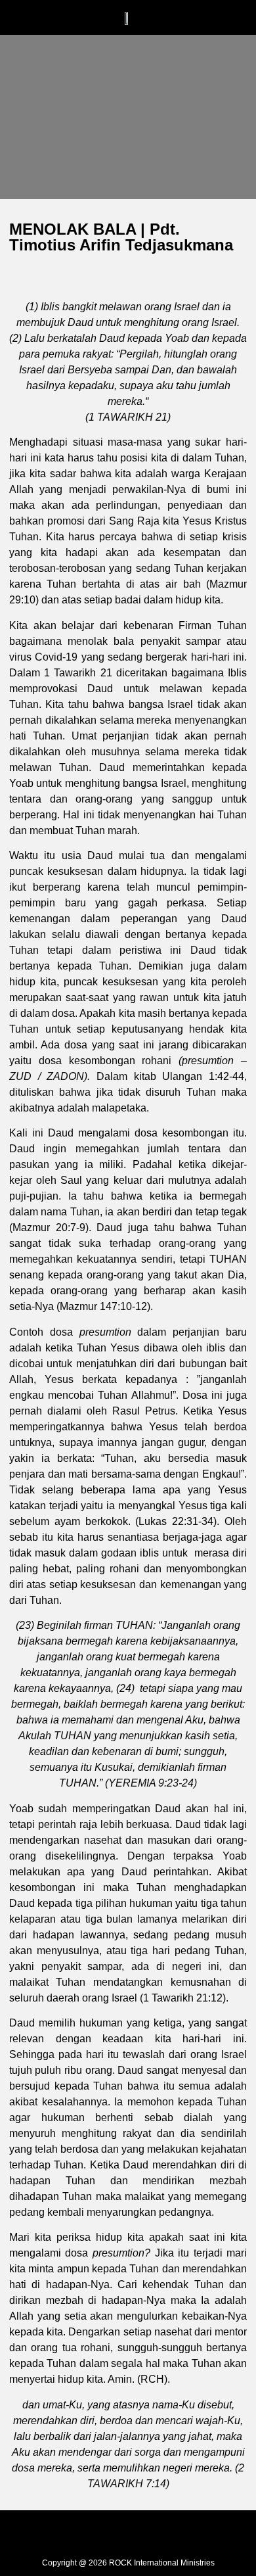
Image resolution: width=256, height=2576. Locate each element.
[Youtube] (158, 2533)
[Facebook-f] (98, 2533)
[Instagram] (128, 2533)
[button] (76, 25)
